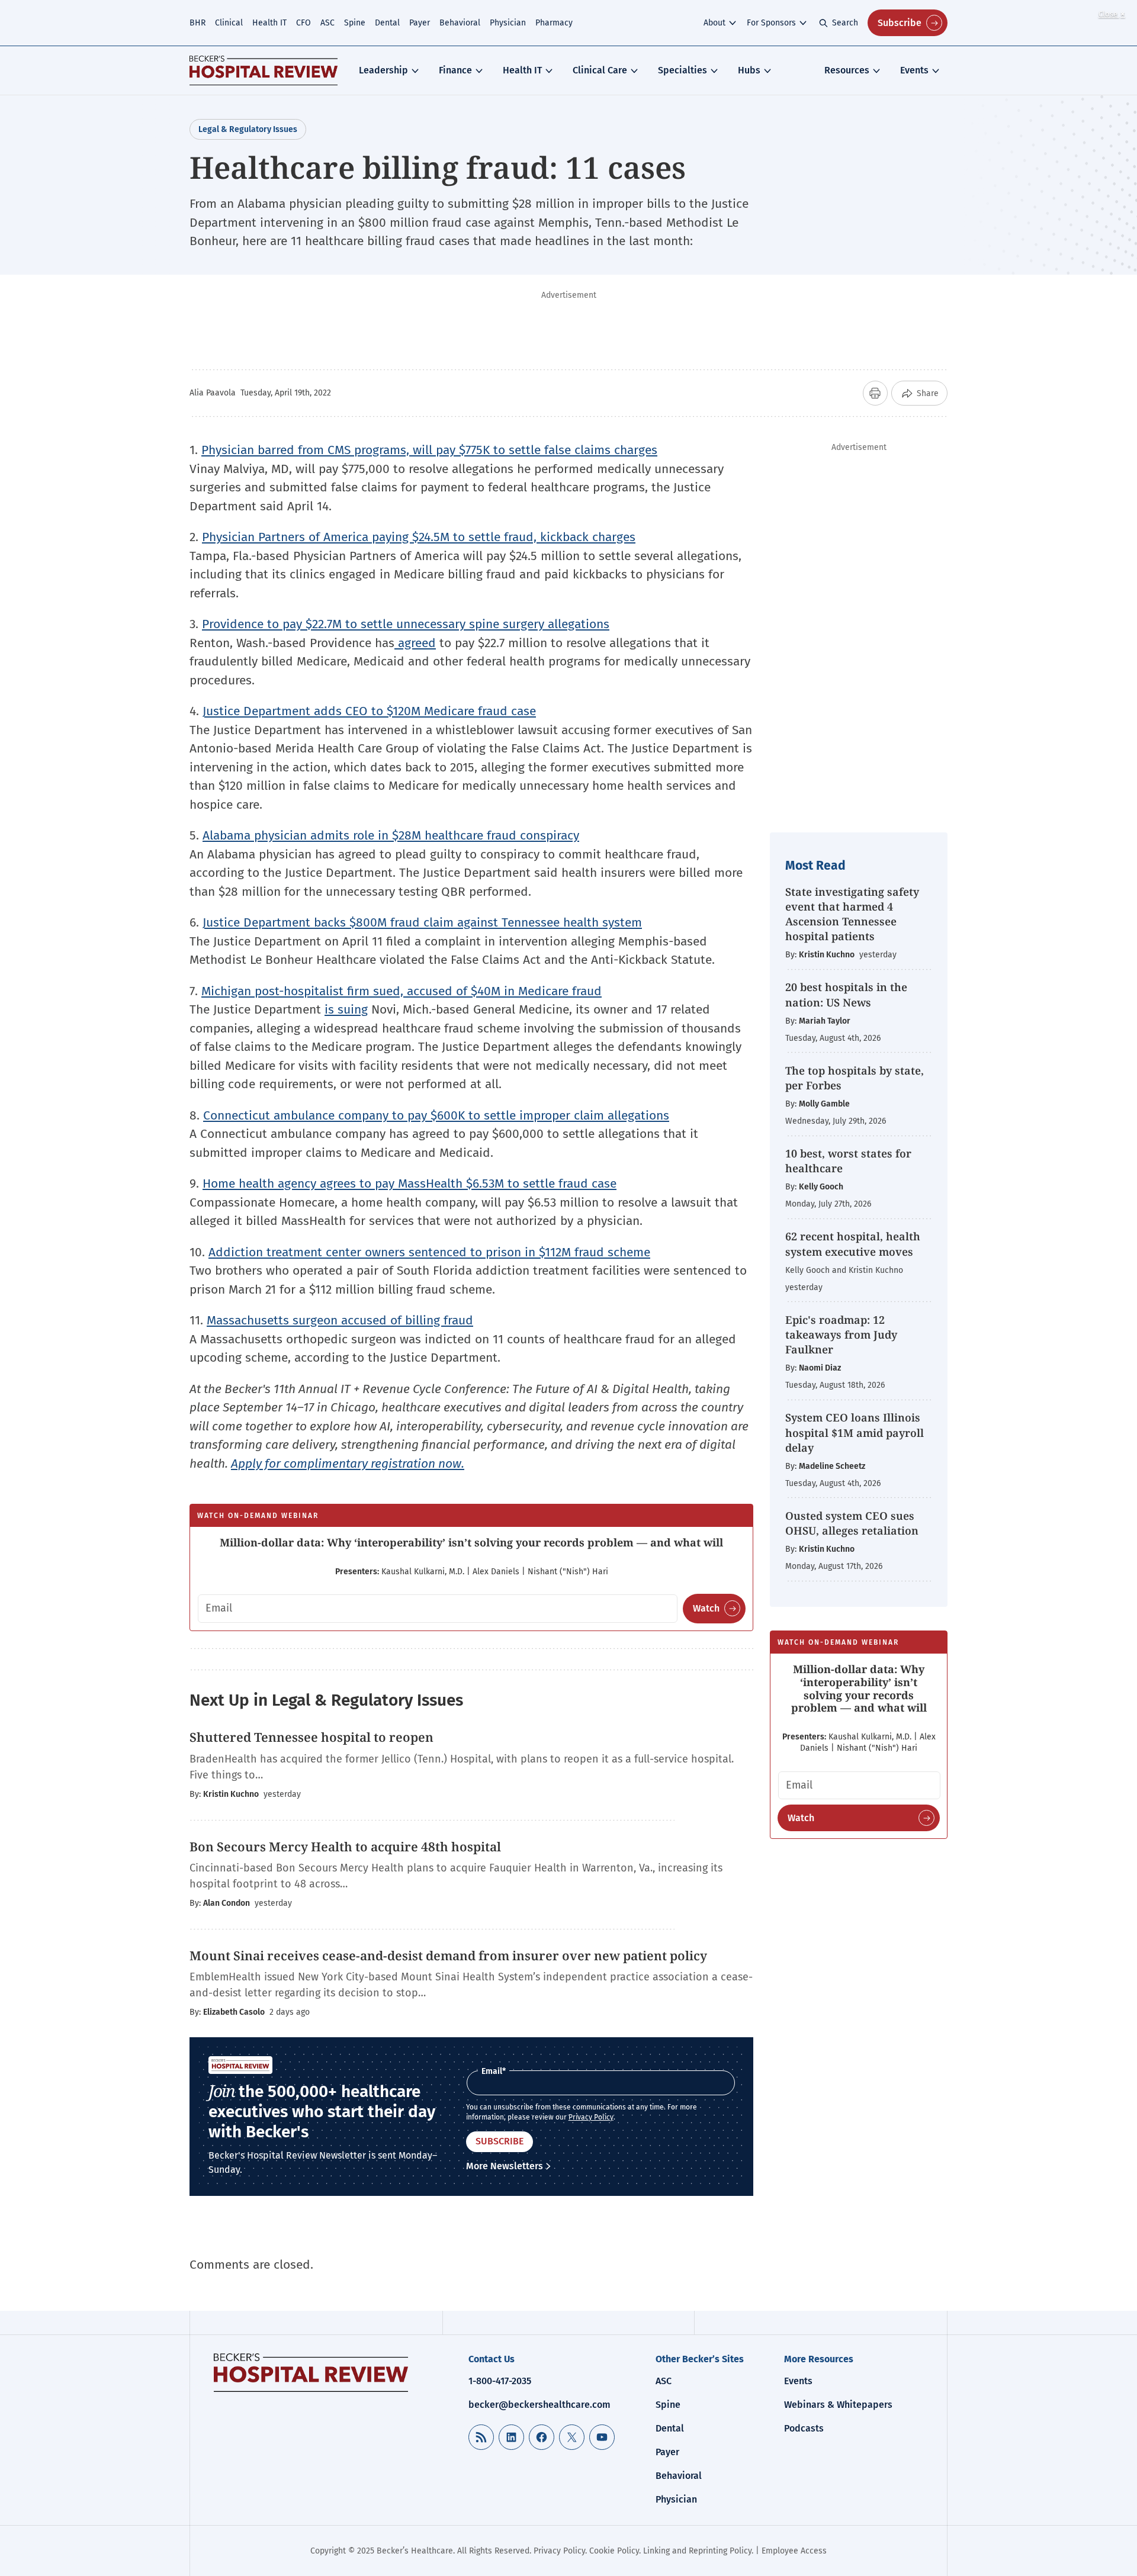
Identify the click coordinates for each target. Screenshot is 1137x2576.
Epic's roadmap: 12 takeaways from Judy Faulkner (841, 1334)
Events (914, 70)
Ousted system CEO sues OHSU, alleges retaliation (852, 1523)
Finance (455, 70)
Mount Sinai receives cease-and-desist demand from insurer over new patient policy (448, 1956)
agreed (415, 643)
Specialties (682, 70)
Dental (387, 23)
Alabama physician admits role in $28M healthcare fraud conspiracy (391, 835)
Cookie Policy (614, 2551)
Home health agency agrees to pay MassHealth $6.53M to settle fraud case (409, 1184)
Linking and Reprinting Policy (697, 2551)
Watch (706, 1608)
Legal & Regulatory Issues (248, 129)
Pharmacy (554, 23)
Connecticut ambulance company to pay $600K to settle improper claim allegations (436, 1115)
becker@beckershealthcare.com (539, 2405)
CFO (303, 23)
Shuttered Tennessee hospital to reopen (311, 1737)
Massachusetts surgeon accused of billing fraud (340, 1320)
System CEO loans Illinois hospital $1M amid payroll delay (855, 1432)
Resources (847, 70)
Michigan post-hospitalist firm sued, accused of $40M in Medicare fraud (402, 991)
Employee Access (794, 2551)
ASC (327, 23)
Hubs (749, 70)
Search (845, 23)
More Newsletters (505, 2166)
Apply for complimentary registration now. (348, 1464)
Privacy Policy (591, 2117)
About (714, 23)
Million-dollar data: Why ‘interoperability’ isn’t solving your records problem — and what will (471, 1542)
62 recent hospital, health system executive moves (853, 1244)
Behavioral (460, 23)
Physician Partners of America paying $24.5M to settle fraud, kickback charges (419, 537)
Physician (508, 23)
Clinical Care (600, 70)
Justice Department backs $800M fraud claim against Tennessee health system (422, 922)
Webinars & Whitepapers (838, 2405)
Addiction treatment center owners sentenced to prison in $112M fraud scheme (429, 1252)
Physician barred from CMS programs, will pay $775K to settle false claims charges (429, 450)
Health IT (269, 23)
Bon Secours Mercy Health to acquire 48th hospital (345, 1847)
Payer (420, 23)
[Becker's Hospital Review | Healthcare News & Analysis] (264, 70)
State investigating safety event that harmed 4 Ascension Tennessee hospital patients (852, 914)
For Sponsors (771, 23)
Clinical (229, 23)
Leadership (383, 70)
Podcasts (804, 2428)
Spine (355, 23)
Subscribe (900, 23)
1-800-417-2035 (500, 2381)
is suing (346, 1009)
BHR (197, 23)
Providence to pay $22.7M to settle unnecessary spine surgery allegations (406, 624)
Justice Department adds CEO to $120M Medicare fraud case (369, 711)
